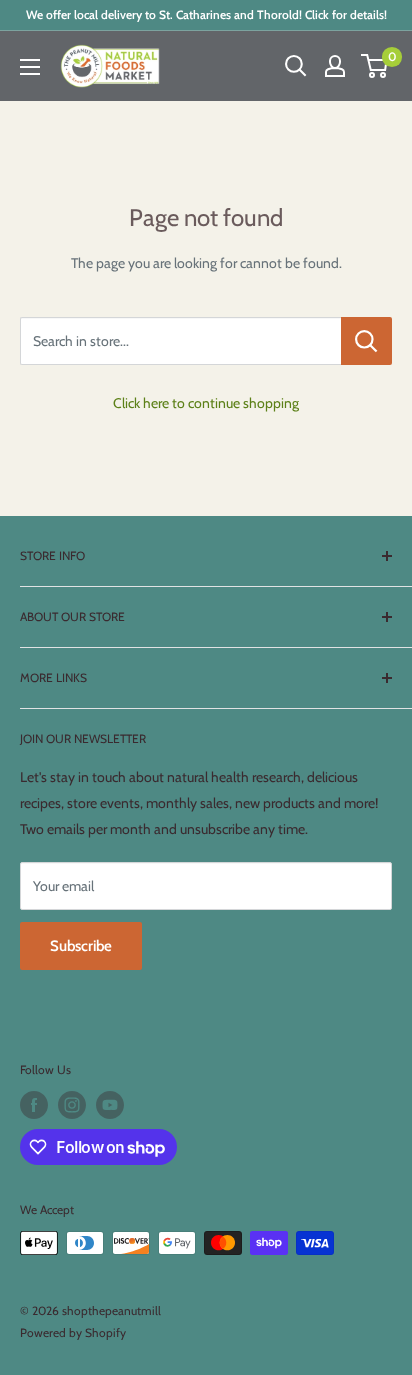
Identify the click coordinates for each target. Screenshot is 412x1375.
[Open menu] (30, 67)
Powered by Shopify (73, 1332)
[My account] (335, 66)
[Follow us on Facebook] (34, 1105)
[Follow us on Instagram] (72, 1105)
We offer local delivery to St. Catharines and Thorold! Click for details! (206, 14)
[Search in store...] (366, 341)
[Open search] (296, 66)
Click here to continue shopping (206, 403)
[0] (375, 66)
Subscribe (81, 946)
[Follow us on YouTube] (110, 1105)
